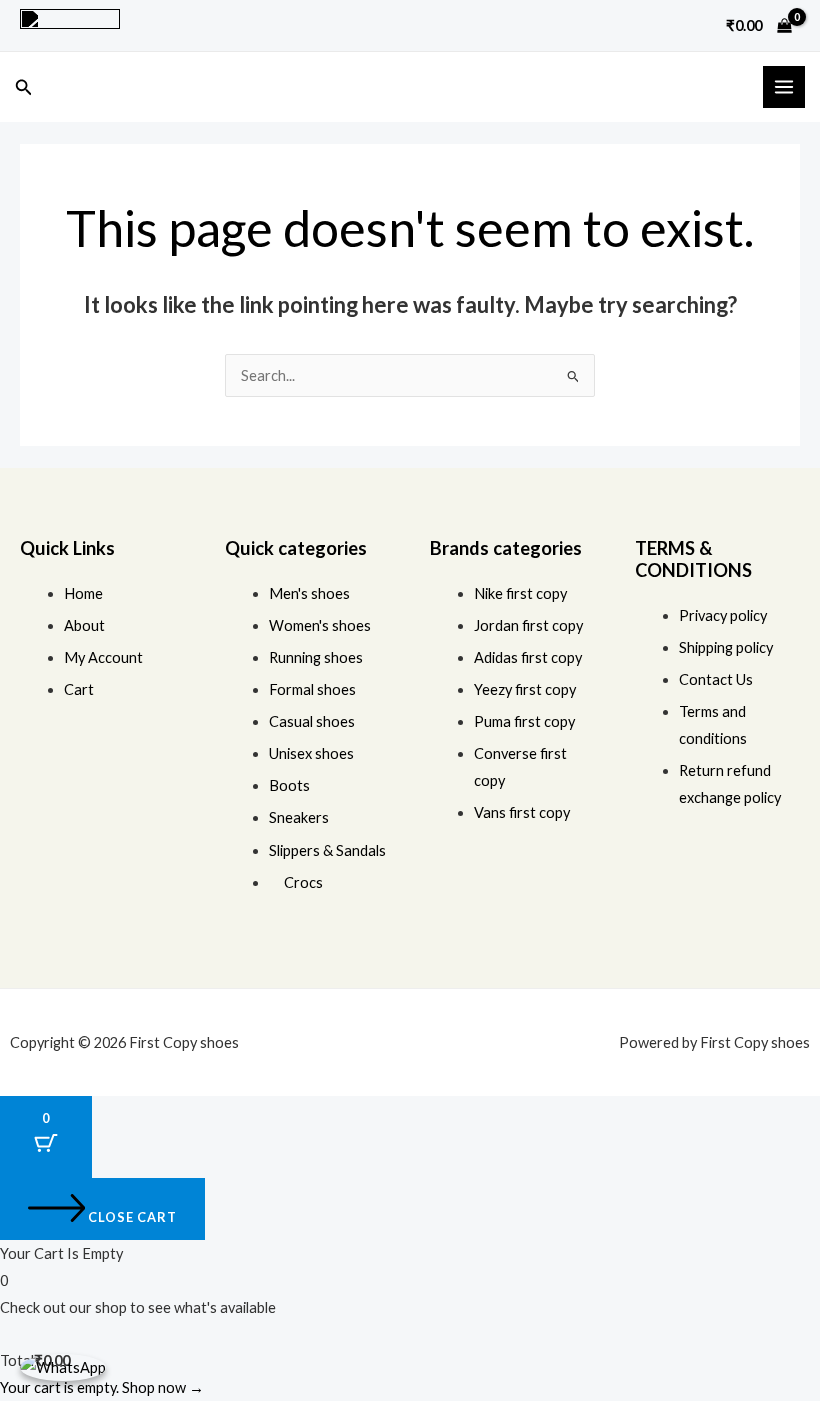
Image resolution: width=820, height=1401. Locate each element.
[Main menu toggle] (784, 87)
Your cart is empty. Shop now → (102, 1387)
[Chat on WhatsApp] (63, 1366)
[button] (24, 87)
